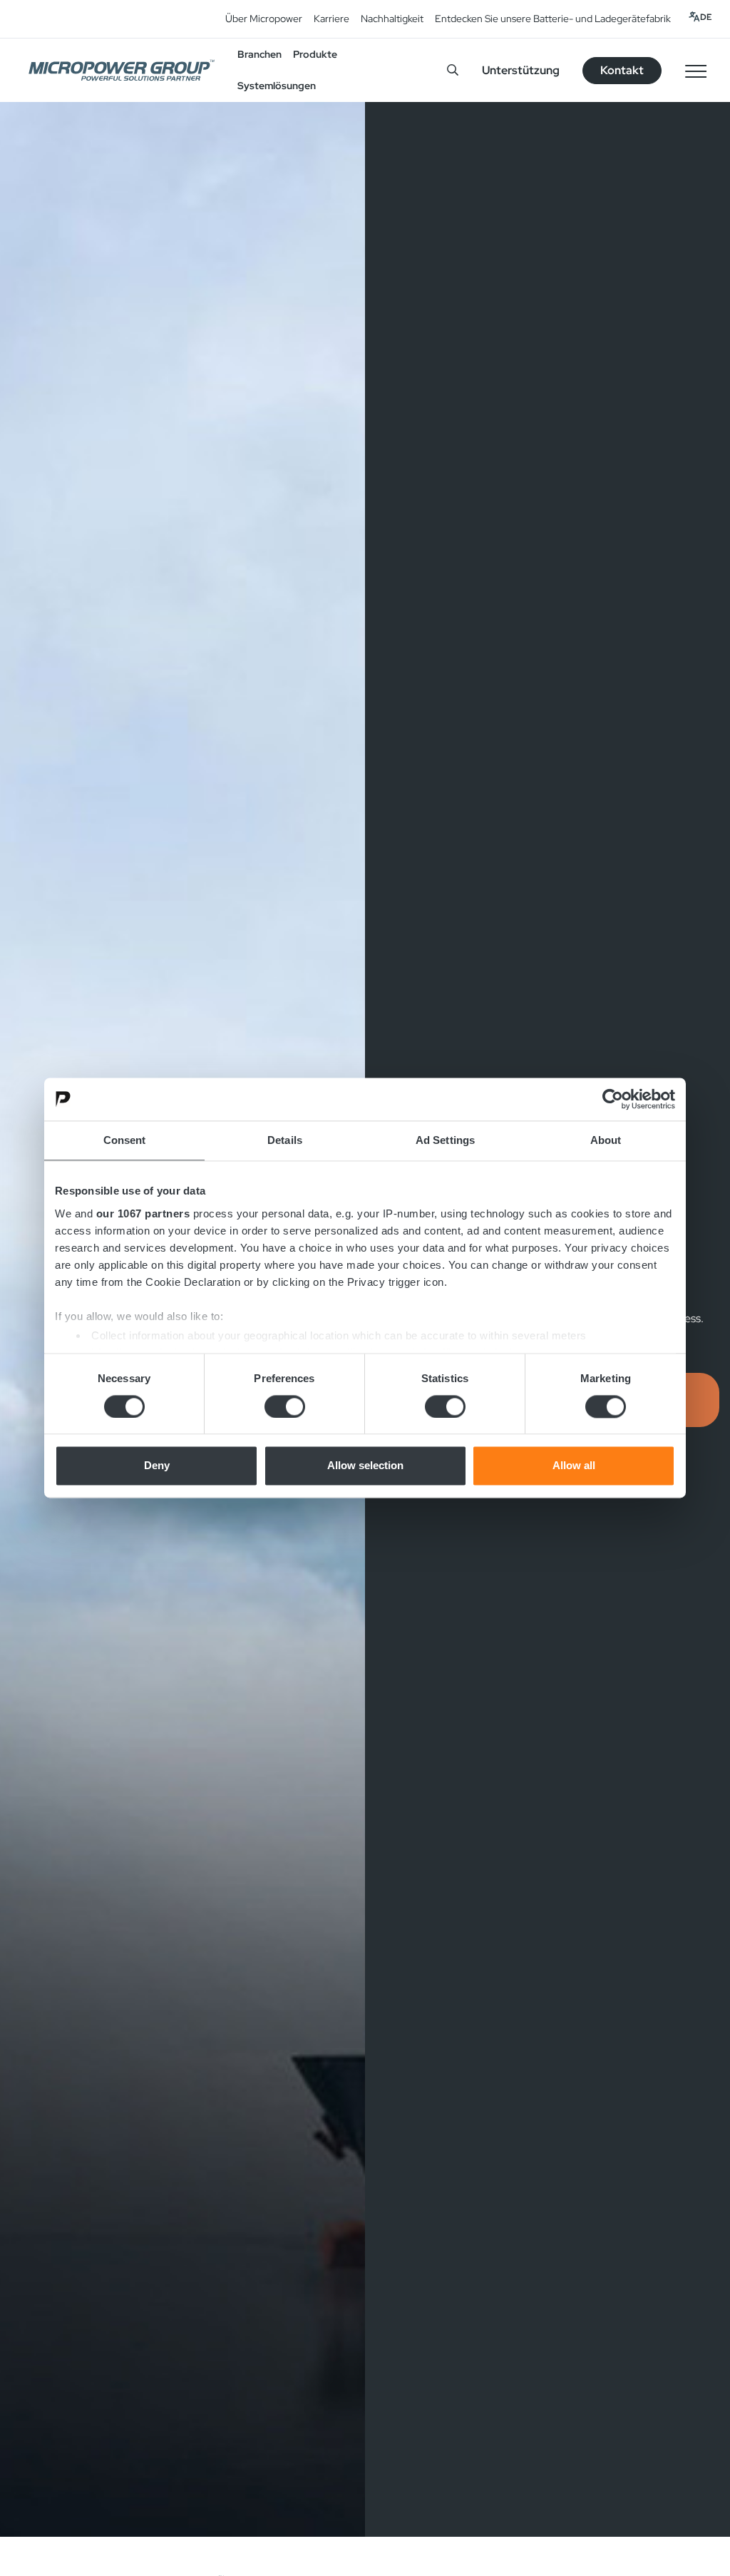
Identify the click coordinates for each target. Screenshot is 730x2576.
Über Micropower (264, 19)
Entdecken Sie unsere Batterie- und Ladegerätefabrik (553, 19)
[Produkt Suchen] (453, 70)
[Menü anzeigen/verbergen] (696, 71)
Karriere (331, 19)
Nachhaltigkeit (392, 19)
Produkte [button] (315, 54)
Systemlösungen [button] (277, 86)
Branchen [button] (259, 54)
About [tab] (606, 1140)
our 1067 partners (143, 1213)
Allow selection (365, 1466)
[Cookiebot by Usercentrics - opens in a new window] (613, 1099)
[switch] (285, 1406)
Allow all (574, 1466)
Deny (157, 1466)
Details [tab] (285, 1140)
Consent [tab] (125, 1140)
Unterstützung (521, 70)
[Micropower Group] (122, 70)
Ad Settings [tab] (445, 1140)
